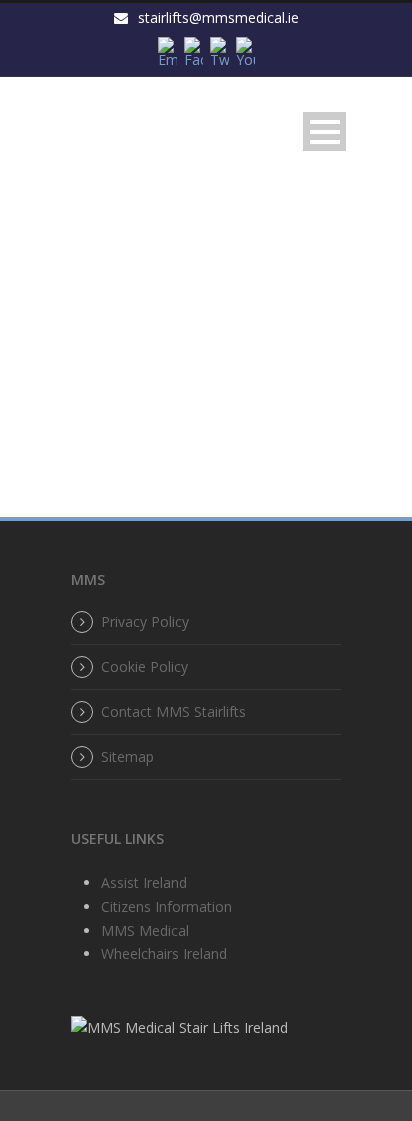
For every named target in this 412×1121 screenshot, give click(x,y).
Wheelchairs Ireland (164, 953)
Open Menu (324, 131)
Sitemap (127, 756)
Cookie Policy (144, 666)
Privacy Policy (145, 621)
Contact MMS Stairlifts (173, 711)
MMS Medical (145, 930)
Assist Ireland (144, 882)
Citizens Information (166, 906)
